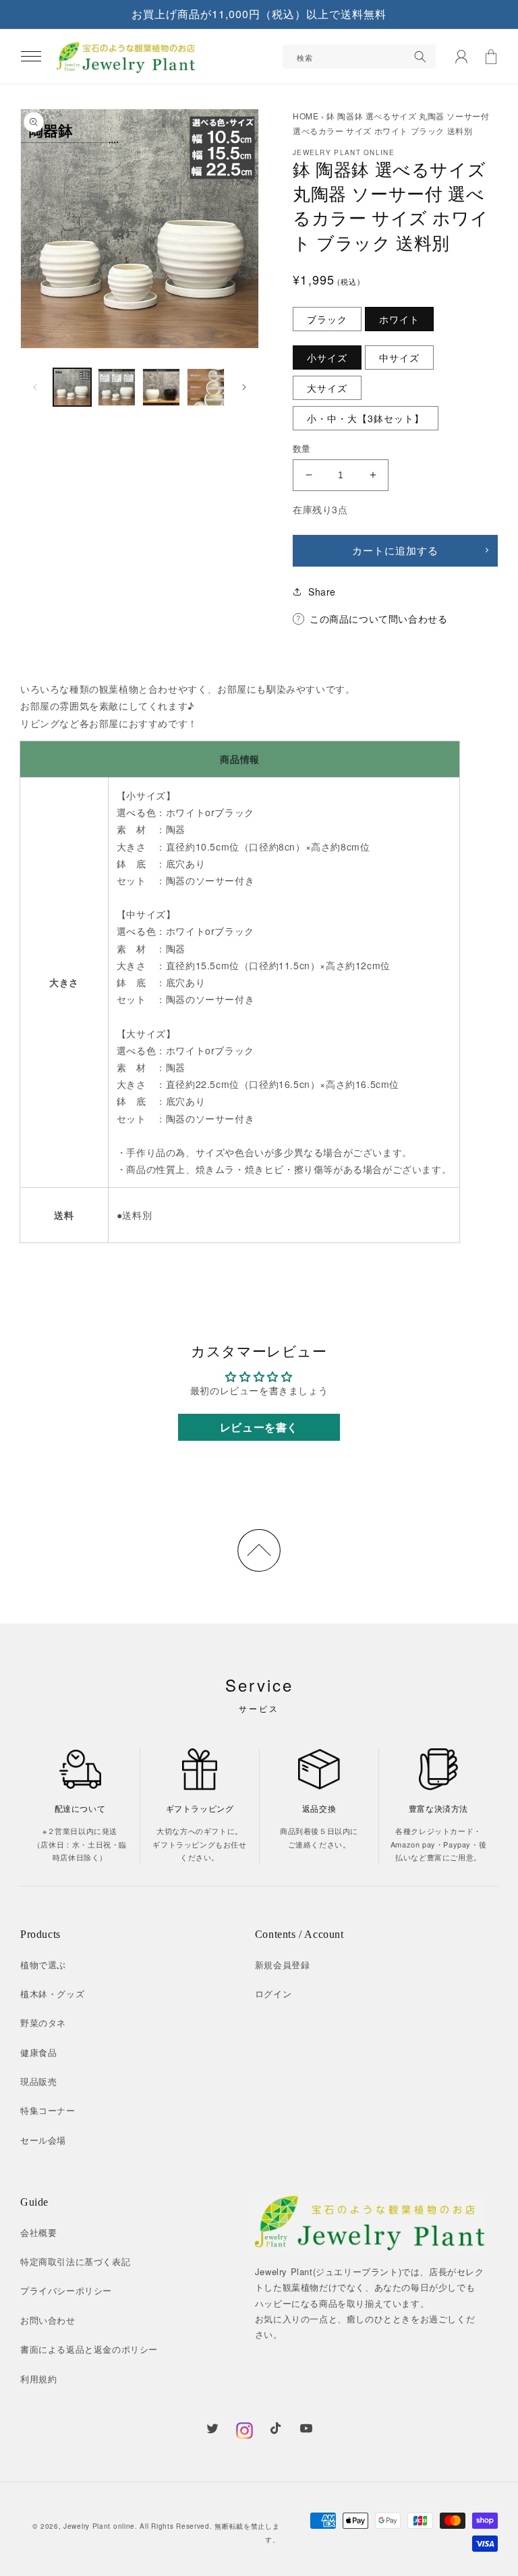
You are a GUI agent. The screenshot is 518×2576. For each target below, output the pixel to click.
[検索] (420, 57)
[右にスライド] (244, 387)
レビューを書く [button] (259, 1427)
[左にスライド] (35, 387)
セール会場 (43, 2140)
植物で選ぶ (43, 1965)
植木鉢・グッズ (52, 1994)
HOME (306, 116)
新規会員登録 (283, 1965)
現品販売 (38, 2081)
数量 (302, 448)
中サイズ (399, 357)
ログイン (273, 1994)
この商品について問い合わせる (378, 619)
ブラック (327, 319)
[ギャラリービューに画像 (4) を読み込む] (206, 387)
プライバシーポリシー (66, 2290)
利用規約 (38, 2379)
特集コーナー (48, 2110)
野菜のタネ (43, 2023)
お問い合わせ (48, 2320)
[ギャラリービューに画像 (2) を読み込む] (117, 387)
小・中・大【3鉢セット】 (366, 418)
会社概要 (38, 2232)
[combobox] (359, 57)
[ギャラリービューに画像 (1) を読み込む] (72, 387)
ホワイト (399, 319)
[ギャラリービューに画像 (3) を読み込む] (161, 387)
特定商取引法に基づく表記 (75, 2261)
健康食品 (38, 2052)
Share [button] (322, 592)
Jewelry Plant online (99, 2526)
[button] (31, 57)
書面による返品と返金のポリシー (89, 2349)
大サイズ (327, 388)
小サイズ (327, 357)
